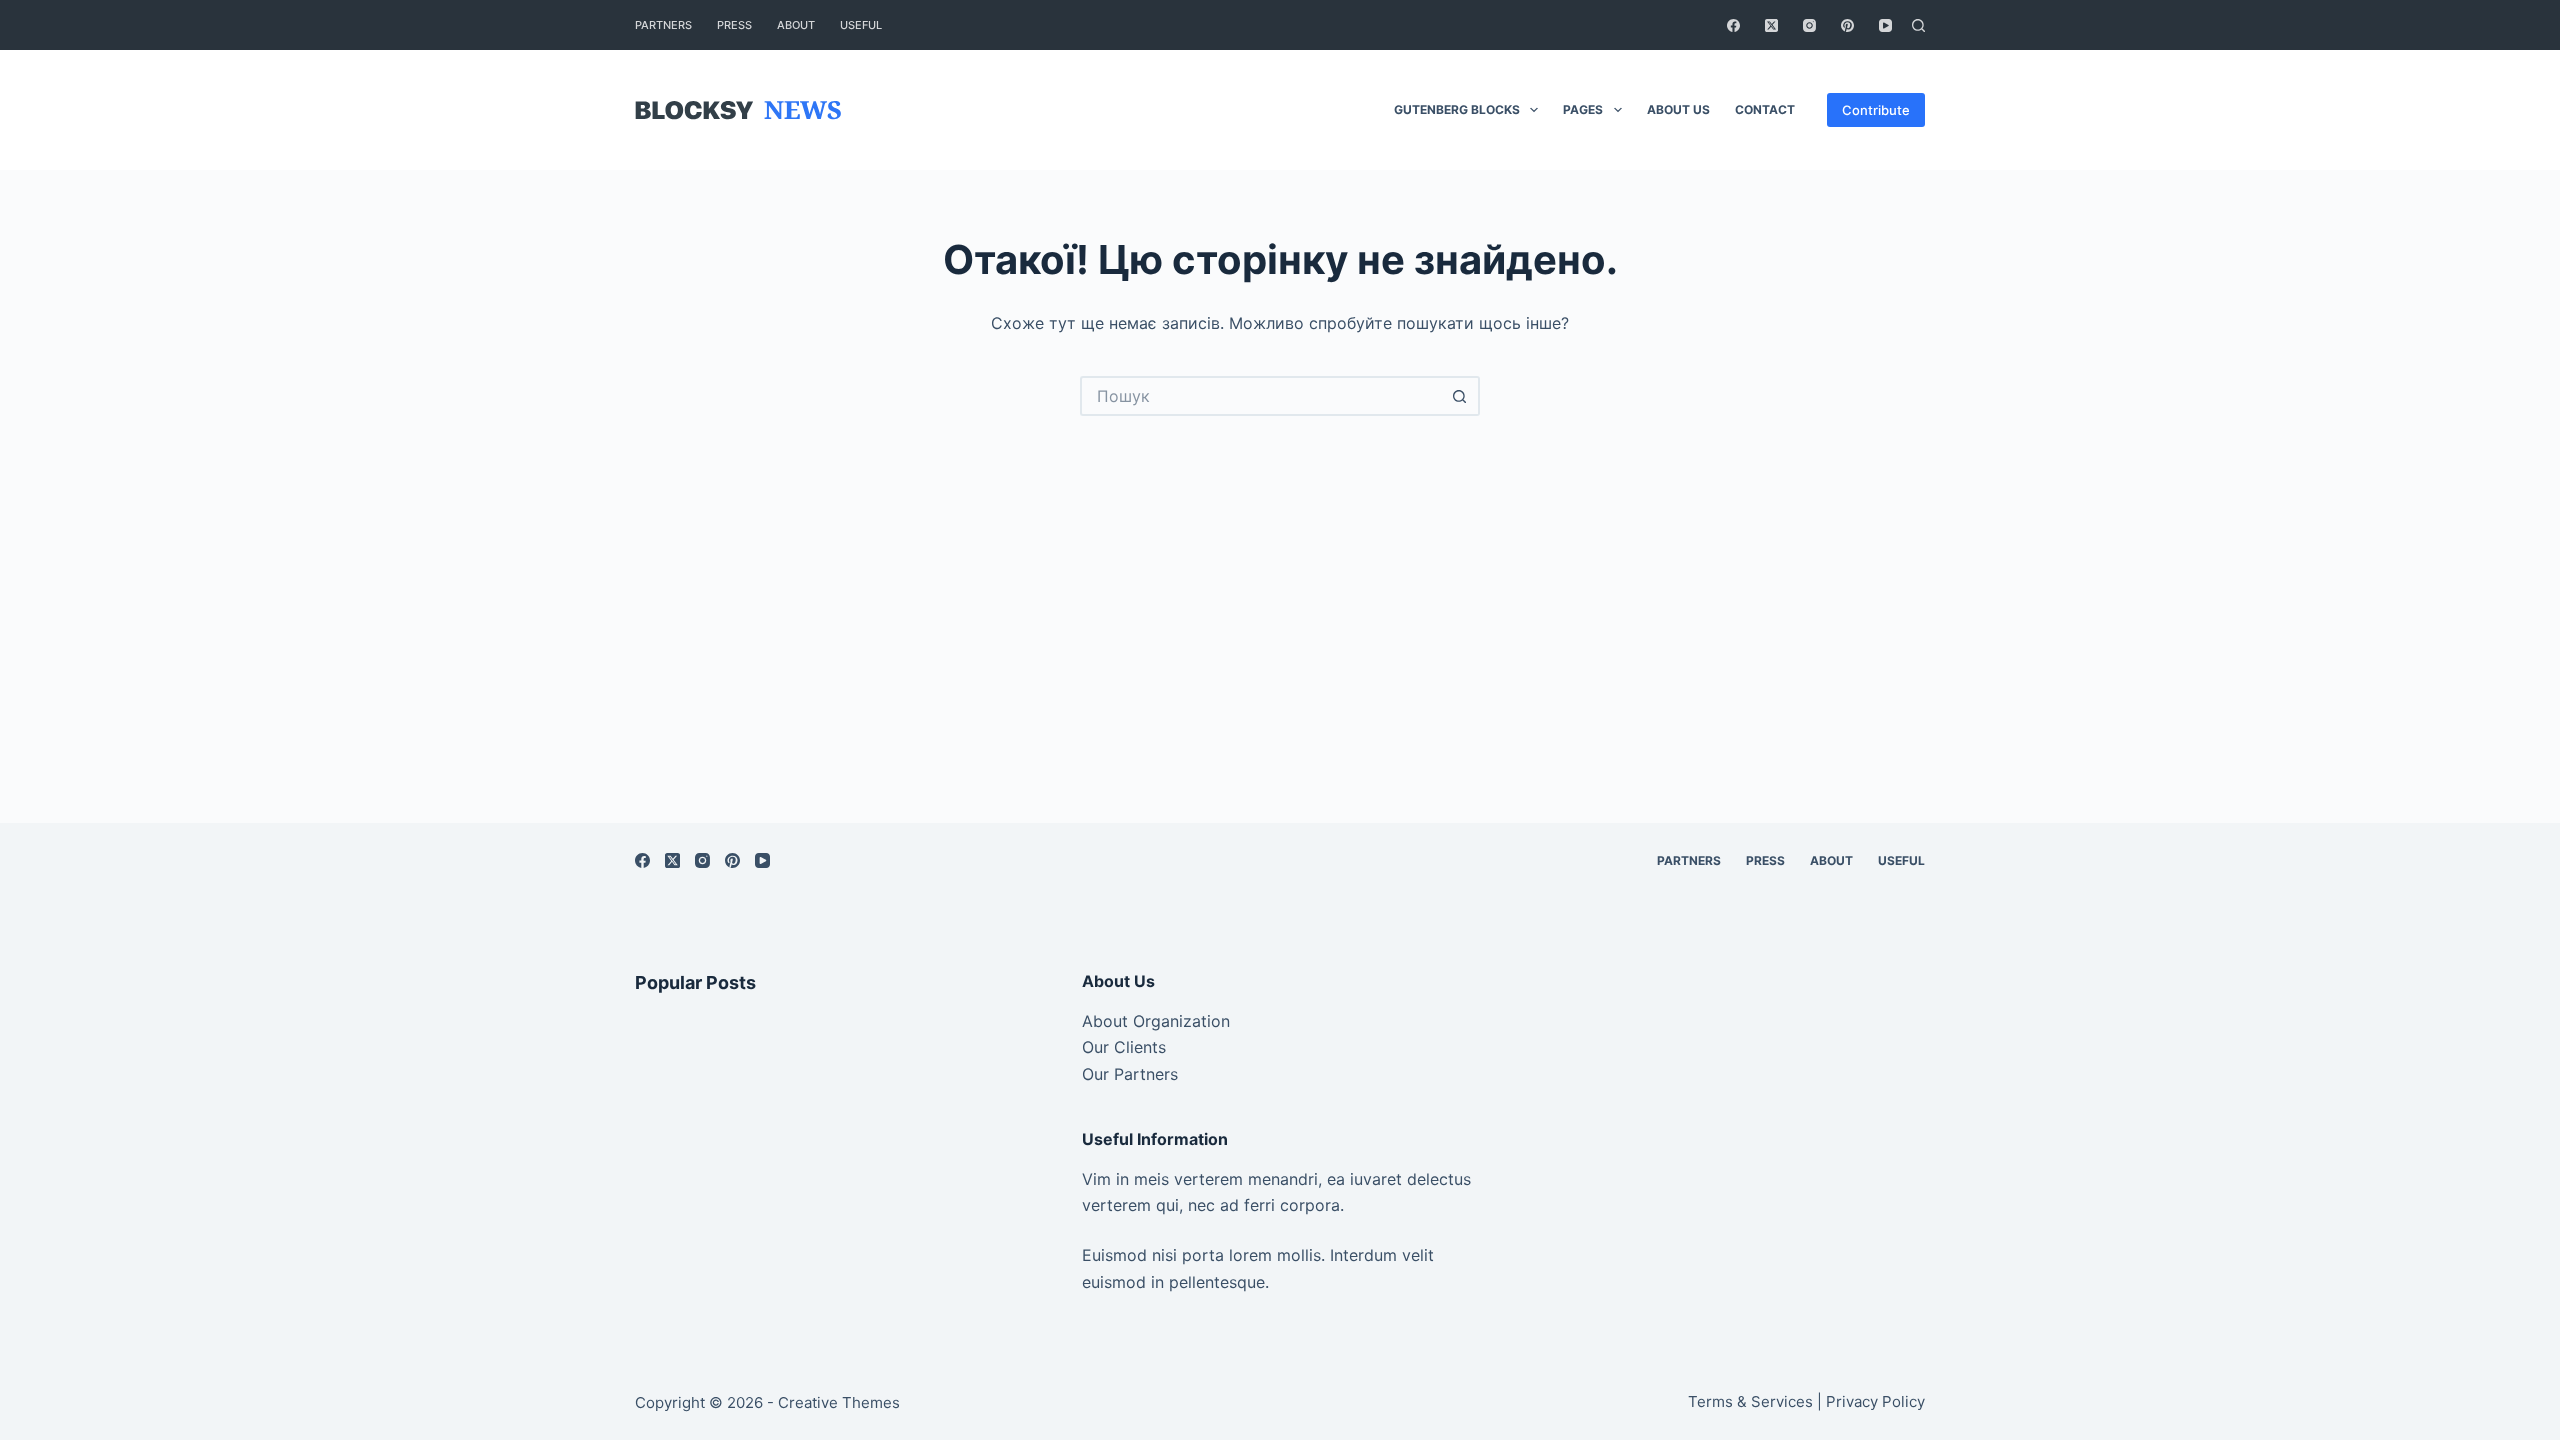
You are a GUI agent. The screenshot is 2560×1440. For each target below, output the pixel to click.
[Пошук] (1918, 25)
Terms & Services (1750, 1401)
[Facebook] (1733, 25)
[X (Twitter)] (1771, 25)
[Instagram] (1809, 25)
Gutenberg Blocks (1457, 109)
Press (734, 25)
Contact (1765, 109)
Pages (1583, 109)
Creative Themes (839, 1402)
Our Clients (1124, 1047)
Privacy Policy (1875, 1401)
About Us (1678, 109)
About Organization (1156, 1021)
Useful (861, 25)
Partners (663, 25)
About (796, 25)
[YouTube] (1885, 25)
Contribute (1876, 110)
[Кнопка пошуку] (1460, 396)
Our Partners (1130, 1074)
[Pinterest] (1847, 25)
